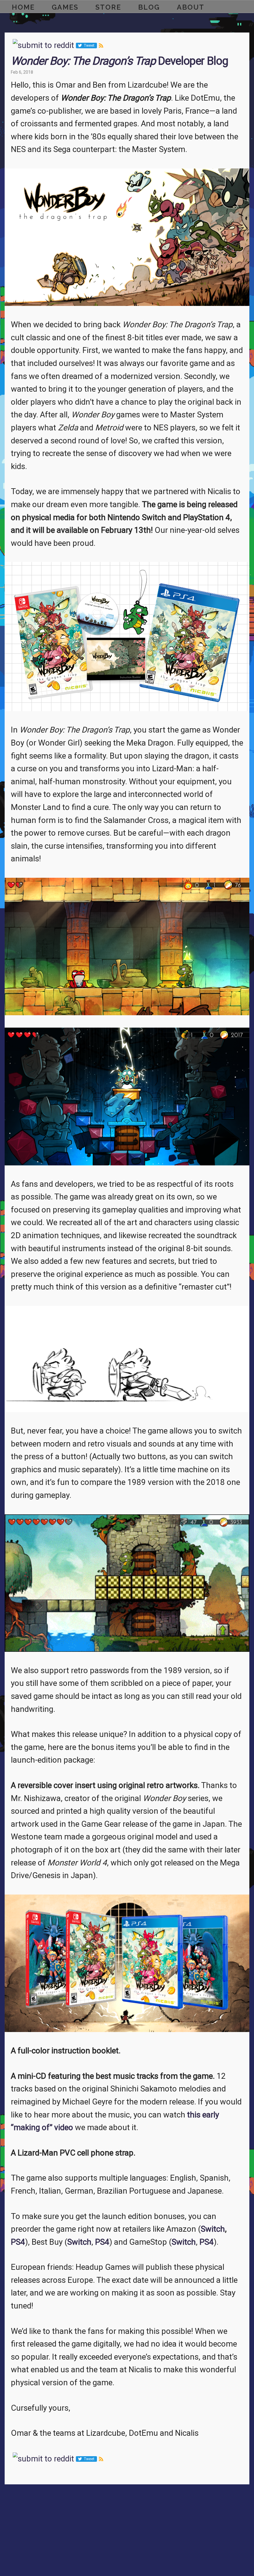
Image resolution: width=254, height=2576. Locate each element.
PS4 (18, 2242)
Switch (213, 2229)
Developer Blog (119, 61)
